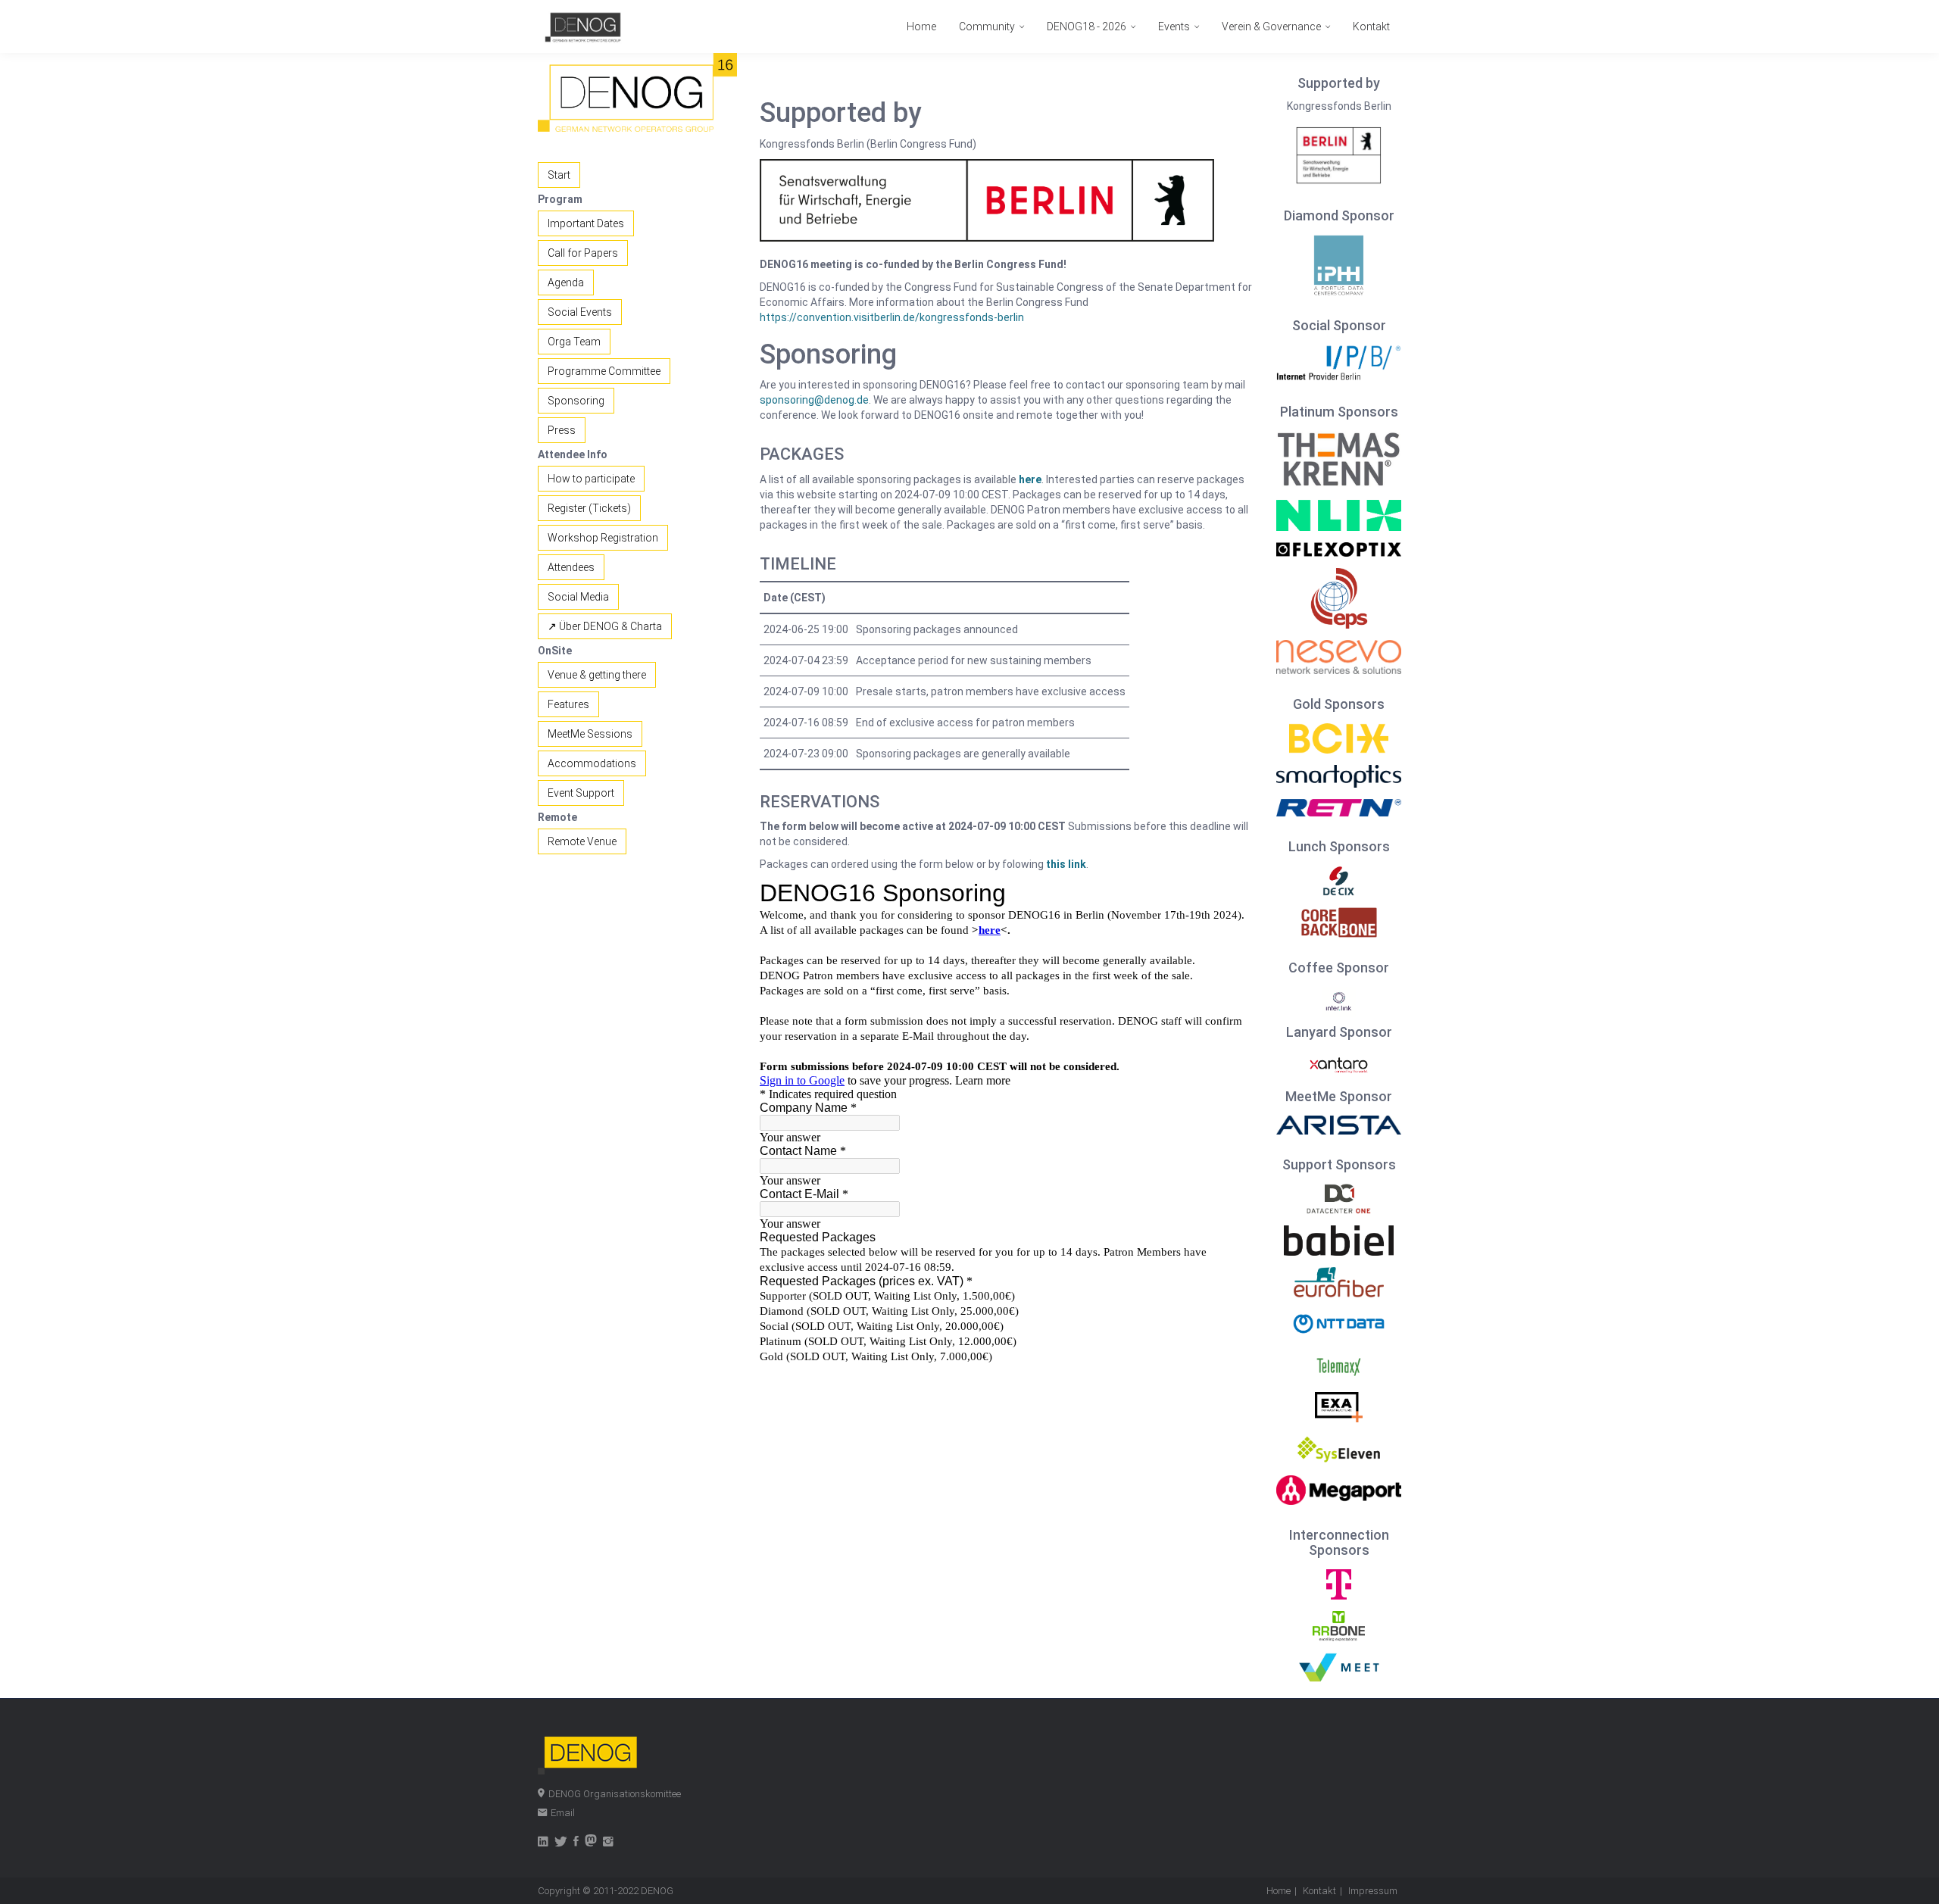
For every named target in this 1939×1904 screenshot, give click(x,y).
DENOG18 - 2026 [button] (1088, 27)
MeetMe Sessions (590, 734)
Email (563, 1813)
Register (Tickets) (589, 508)
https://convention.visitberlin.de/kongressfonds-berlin (892, 317)
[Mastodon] (591, 1843)
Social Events (580, 312)
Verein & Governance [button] (1272, 27)
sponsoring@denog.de (814, 400)
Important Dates (586, 223)
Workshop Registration (603, 538)
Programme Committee (604, 371)
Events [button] (1175, 27)
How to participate (591, 479)
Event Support (581, 793)
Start (559, 175)
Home (921, 27)
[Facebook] (576, 1843)
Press (562, 430)
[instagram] (608, 1843)
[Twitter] (561, 1843)
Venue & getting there (597, 675)
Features (568, 704)
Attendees (571, 567)
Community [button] (988, 27)
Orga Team (574, 342)
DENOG (657, 1891)
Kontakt (1371, 27)
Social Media (578, 597)
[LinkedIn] (543, 1843)
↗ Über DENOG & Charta (605, 626)
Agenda (566, 282)
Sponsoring (576, 401)
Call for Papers (583, 253)
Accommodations (592, 763)
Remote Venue (582, 841)
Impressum (1373, 1891)
